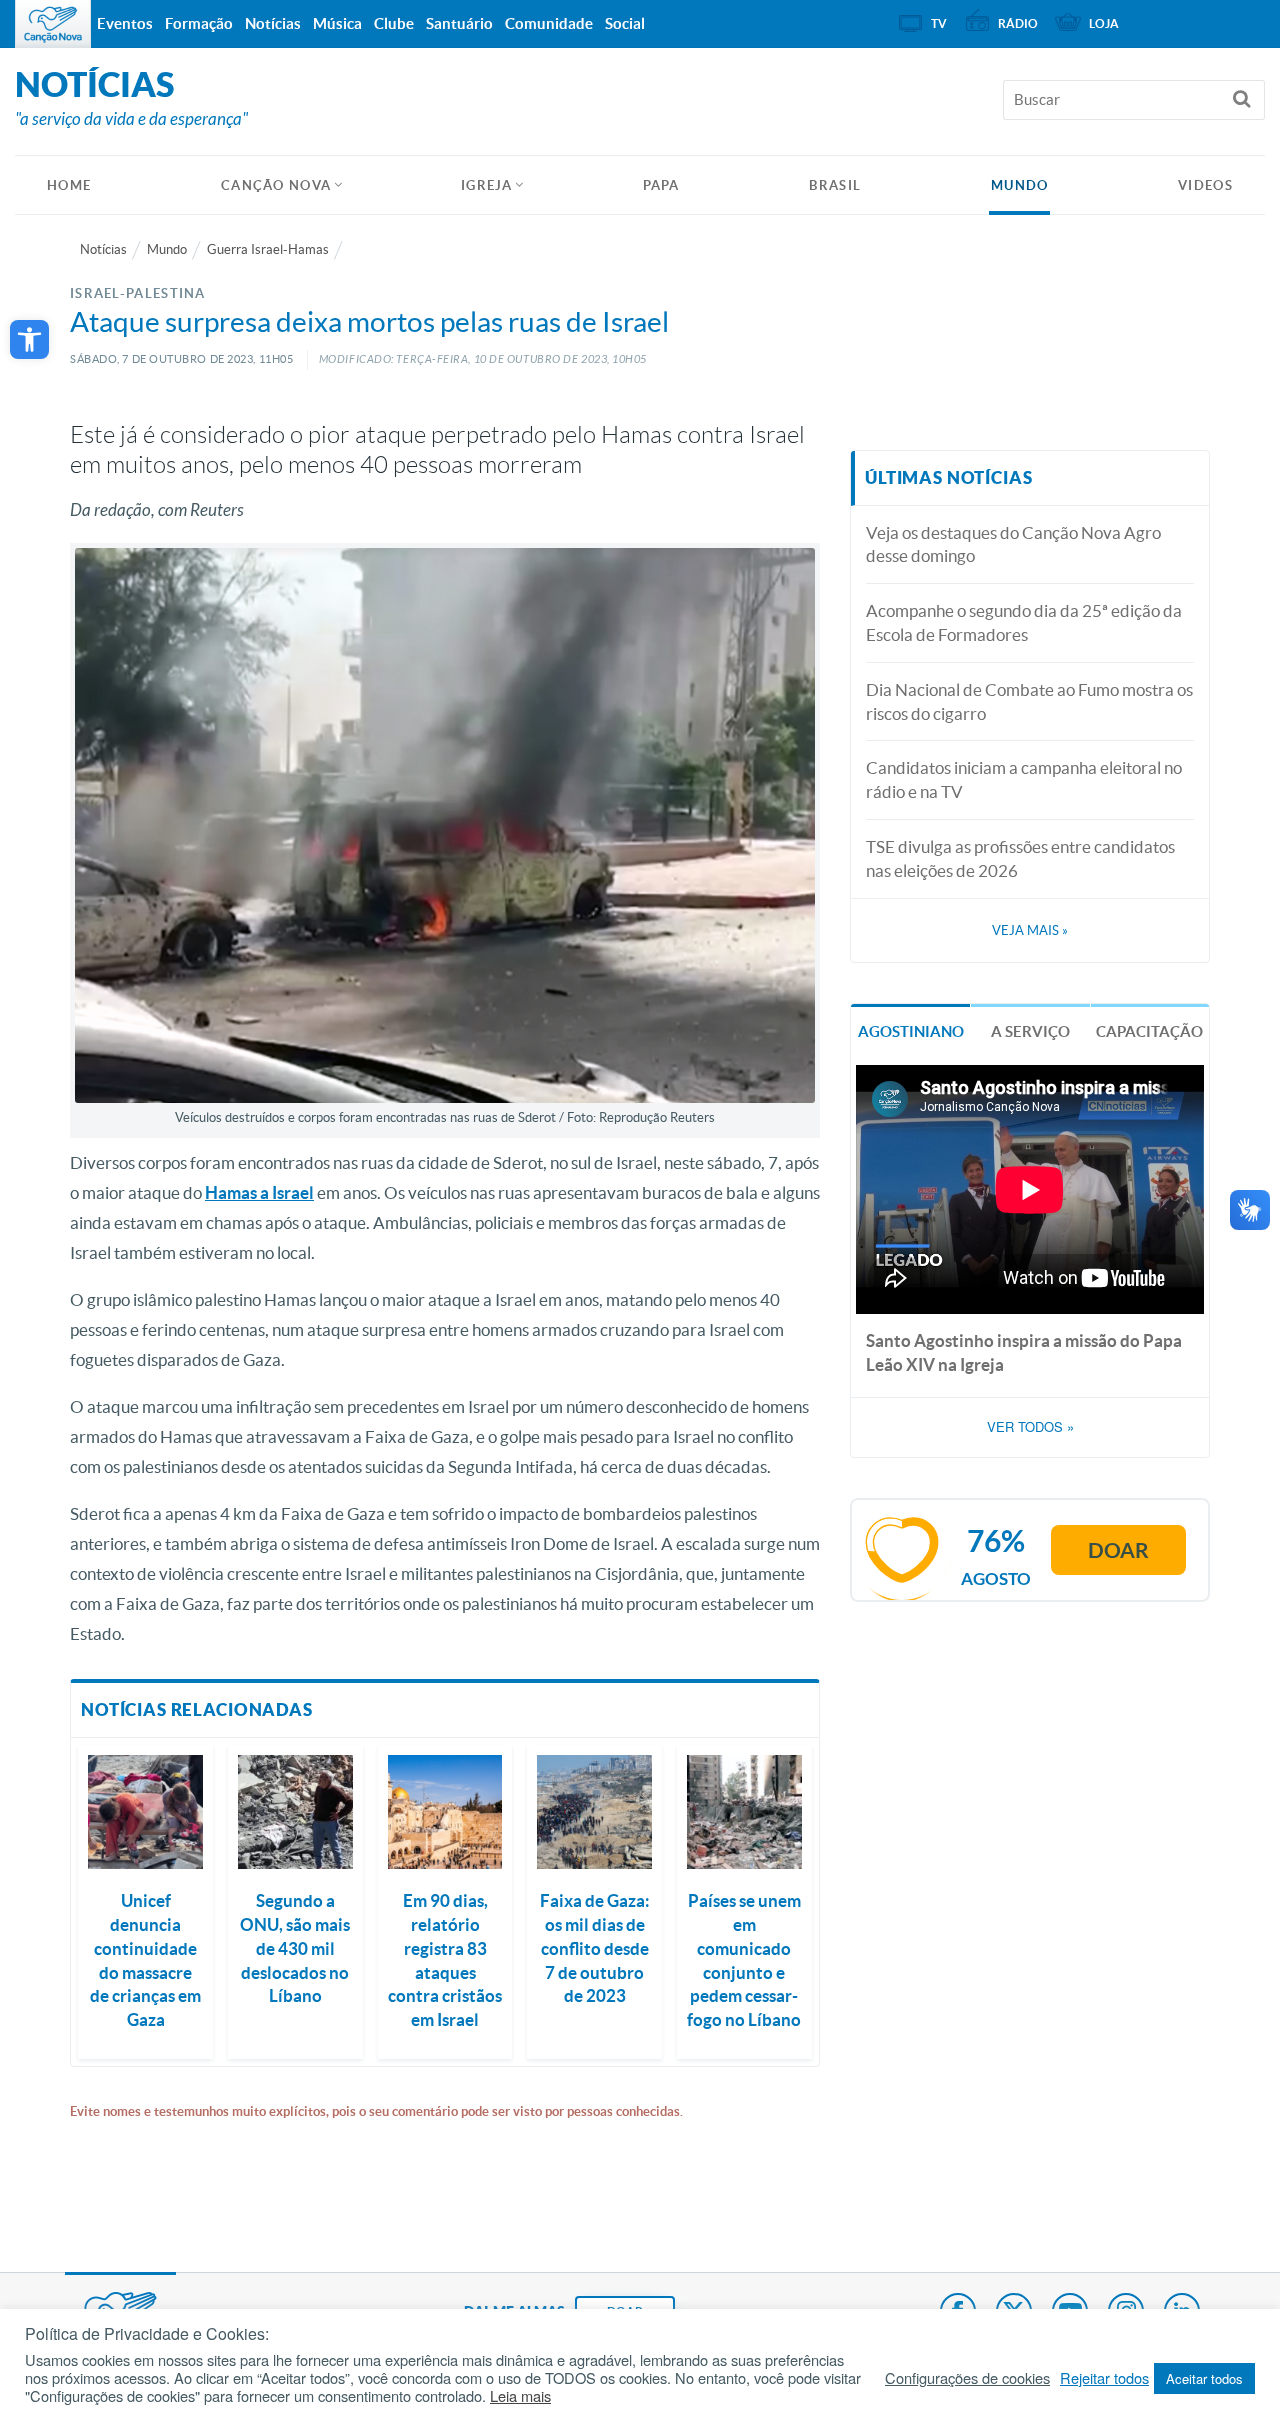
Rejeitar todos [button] (1104, 2378)
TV (939, 23)
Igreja (487, 185)
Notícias (103, 249)
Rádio (1018, 23)
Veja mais (1030, 930)
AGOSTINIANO (911, 1031)
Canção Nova (276, 185)
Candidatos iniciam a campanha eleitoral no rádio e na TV (1024, 779)
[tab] (910, 1029)
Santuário (459, 23)
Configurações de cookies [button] (967, 2378)
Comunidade (549, 23)
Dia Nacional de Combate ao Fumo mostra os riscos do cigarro (1029, 701)
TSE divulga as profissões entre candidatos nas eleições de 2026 (1020, 858)
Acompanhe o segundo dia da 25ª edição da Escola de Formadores (1024, 622)
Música (337, 23)
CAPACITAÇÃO (1149, 1031)
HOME (69, 185)
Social (625, 23)
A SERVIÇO (1030, 1031)
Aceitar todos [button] (1204, 2378)
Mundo (1020, 185)
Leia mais (520, 2396)
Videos (1205, 185)
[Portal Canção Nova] (53, 24)
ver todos (1030, 1427)
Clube (394, 23)
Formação (199, 23)
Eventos (125, 23)
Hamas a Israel (259, 1192)
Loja (1104, 23)
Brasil (835, 185)
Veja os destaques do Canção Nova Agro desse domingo (1013, 544)
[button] (29, 339)
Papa (661, 185)
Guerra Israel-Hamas (268, 249)
